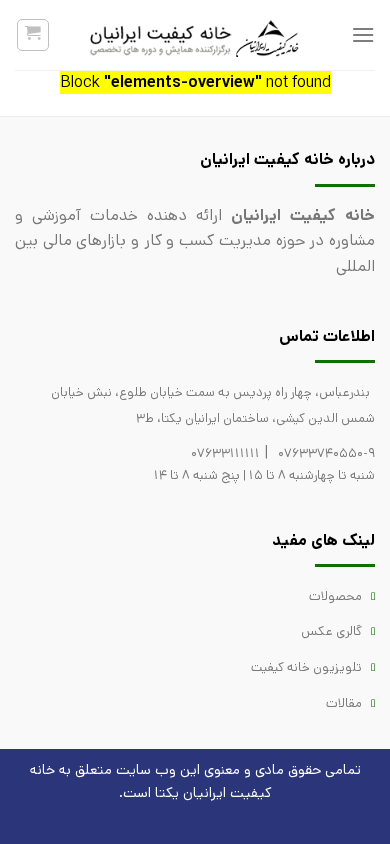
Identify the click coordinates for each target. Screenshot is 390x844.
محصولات (335, 596)
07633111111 (225, 453)
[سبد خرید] (33, 35)
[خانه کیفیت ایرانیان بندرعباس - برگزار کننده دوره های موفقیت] (195, 35)
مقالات (344, 703)
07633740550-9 (326, 453)
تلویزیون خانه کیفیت (306, 667)
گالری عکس (331, 631)
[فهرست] (363, 34)
